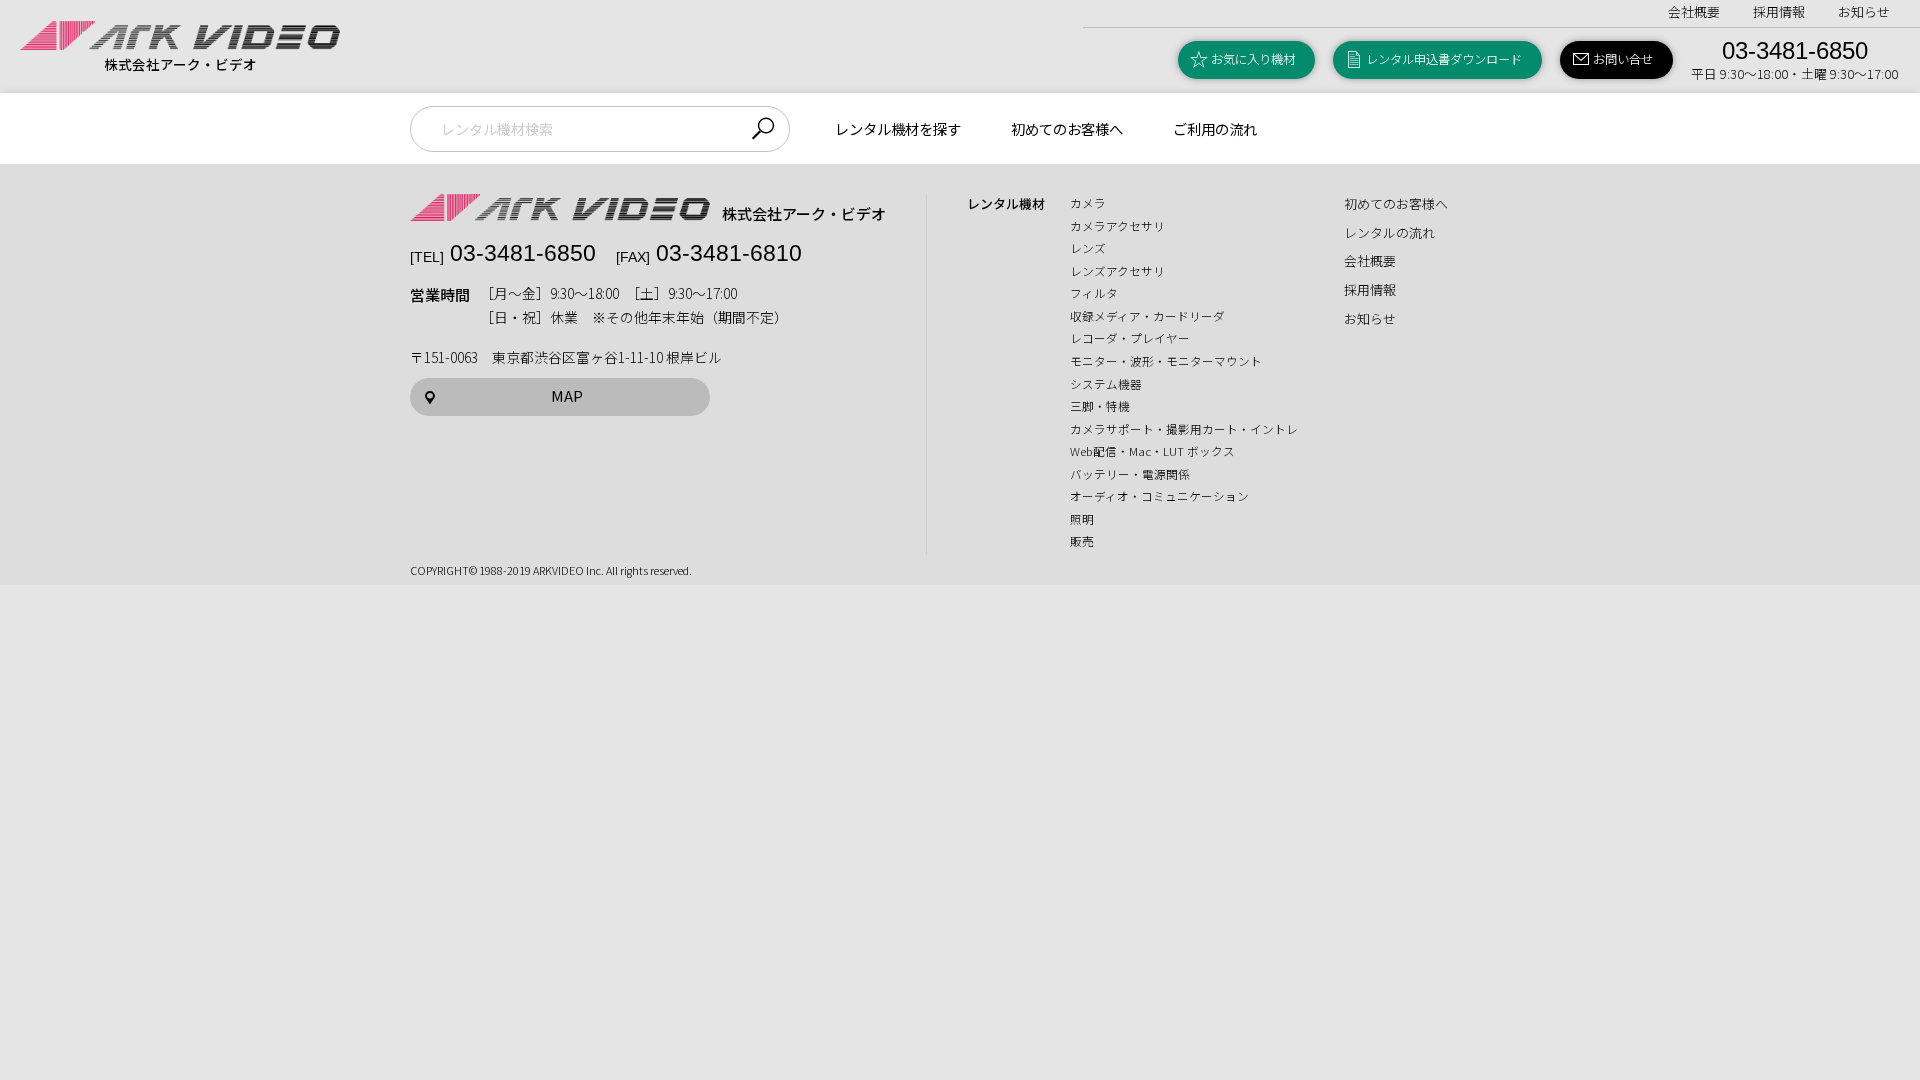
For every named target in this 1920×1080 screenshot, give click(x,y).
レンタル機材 (1006, 204)
